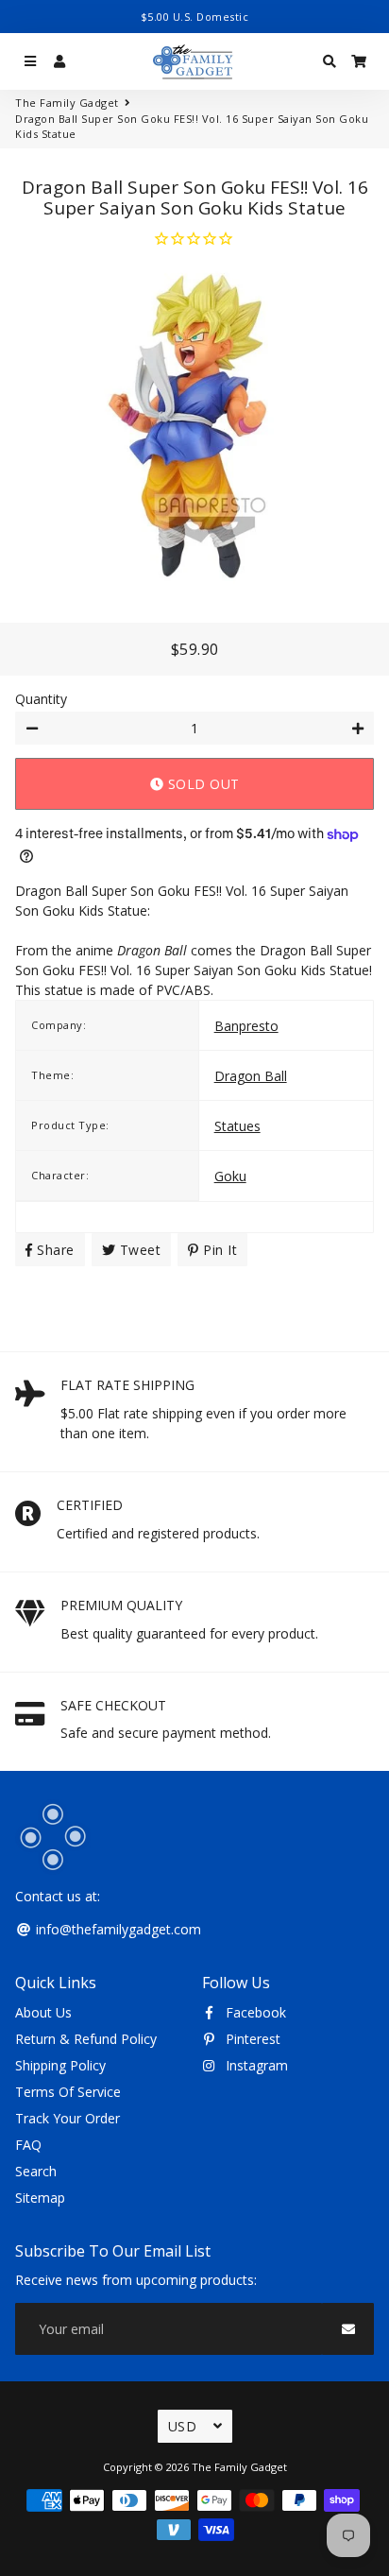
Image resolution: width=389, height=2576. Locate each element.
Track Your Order (68, 2118)
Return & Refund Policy (86, 2039)
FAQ (28, 2145)
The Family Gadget (67, 103)
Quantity (41, 699)
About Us (43, 2012)
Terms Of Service (68, 2092)
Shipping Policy (60, 2065)
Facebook (254, 2012)
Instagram (255, 2065)
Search (36, 2171)
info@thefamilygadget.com (117, 1929)
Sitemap (40, 2198)
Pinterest (251, 2039)
